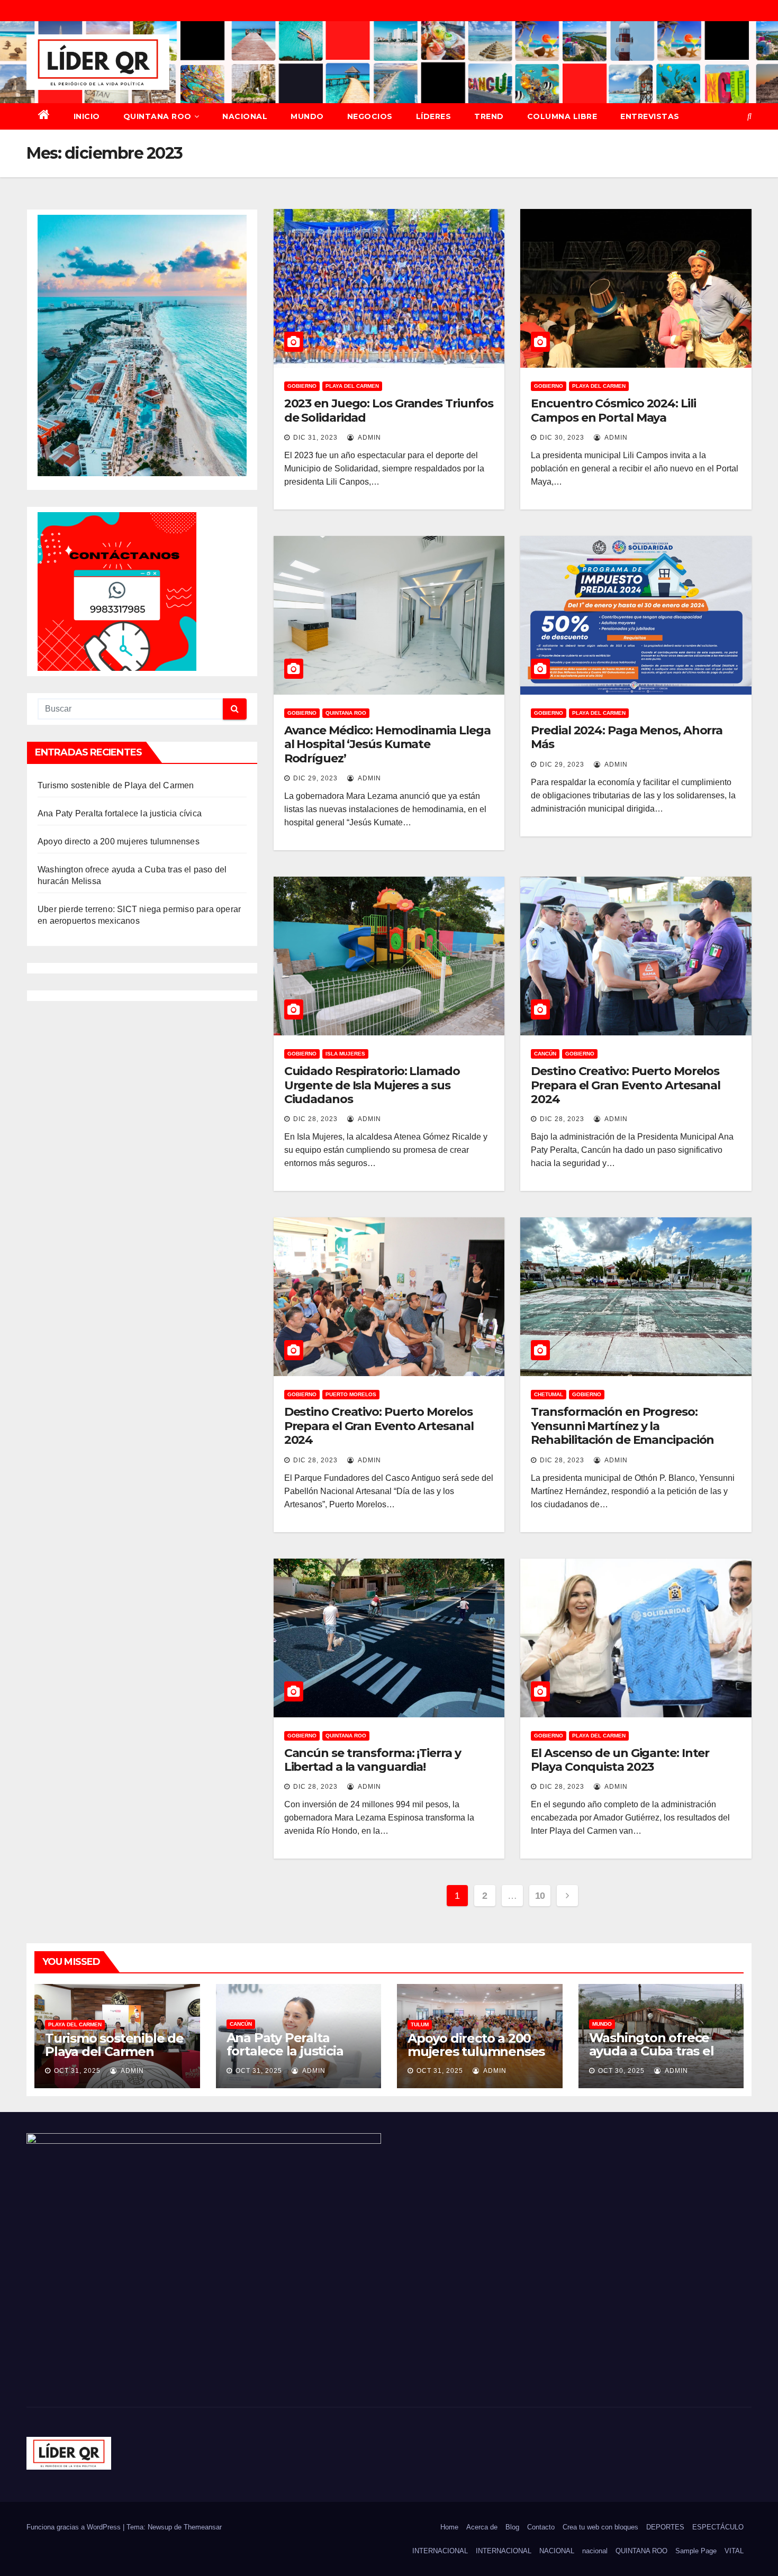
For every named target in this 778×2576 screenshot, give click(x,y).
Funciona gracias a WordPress (75, 2527)
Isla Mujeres (345, 1054)
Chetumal (549, 1394)
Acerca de (482, 2527)
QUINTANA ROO (157, 116)
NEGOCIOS (370, 116)
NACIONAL (245, 116)
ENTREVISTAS (650, 116)
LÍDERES (434, 116)
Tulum (420, 2024)
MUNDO (307, 116)
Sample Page (696, 2551)
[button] (749, 116)
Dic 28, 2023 (315, 1119)
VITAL (734, 2551)
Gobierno (302, 386)
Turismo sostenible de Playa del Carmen (116, 785)
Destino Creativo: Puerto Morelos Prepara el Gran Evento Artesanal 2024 (626, 1085)
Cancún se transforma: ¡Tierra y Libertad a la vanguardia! (373, 1760)
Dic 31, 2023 (315, 438)
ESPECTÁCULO (718, 2527)
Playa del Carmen (352, 386)
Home (449, 2527)
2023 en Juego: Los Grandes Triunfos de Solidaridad (389, 410)
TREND (489, 116)
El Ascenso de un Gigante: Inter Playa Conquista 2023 (620, 1760)
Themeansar (203, 2527)
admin (369, 438)
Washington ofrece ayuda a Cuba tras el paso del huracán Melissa (652, 2058)
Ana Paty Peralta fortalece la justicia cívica (120, 813)
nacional (595, 2551)
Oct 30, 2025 (621, 2071)
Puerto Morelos (351, 1394)
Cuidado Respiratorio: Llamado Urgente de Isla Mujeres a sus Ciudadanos (372, 1085)
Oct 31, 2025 (77, 2071)
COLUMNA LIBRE (562, 116)
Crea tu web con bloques (600, 2527)
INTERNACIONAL (440, 2551)
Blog (512, 2527)
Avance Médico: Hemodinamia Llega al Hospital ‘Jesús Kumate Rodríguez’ (387, 744)
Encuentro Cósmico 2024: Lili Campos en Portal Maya (613, 410)
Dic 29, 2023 (315, 778)
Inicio (87, 116)
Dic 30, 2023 (562, 438)
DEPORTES (665, 2527)
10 (540, 1896)
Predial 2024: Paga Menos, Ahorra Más (627, 737)
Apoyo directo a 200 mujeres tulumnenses (119, 841)
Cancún (545, 1054)
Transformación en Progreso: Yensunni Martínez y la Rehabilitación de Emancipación (622, 1426)
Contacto (541, 2527)
